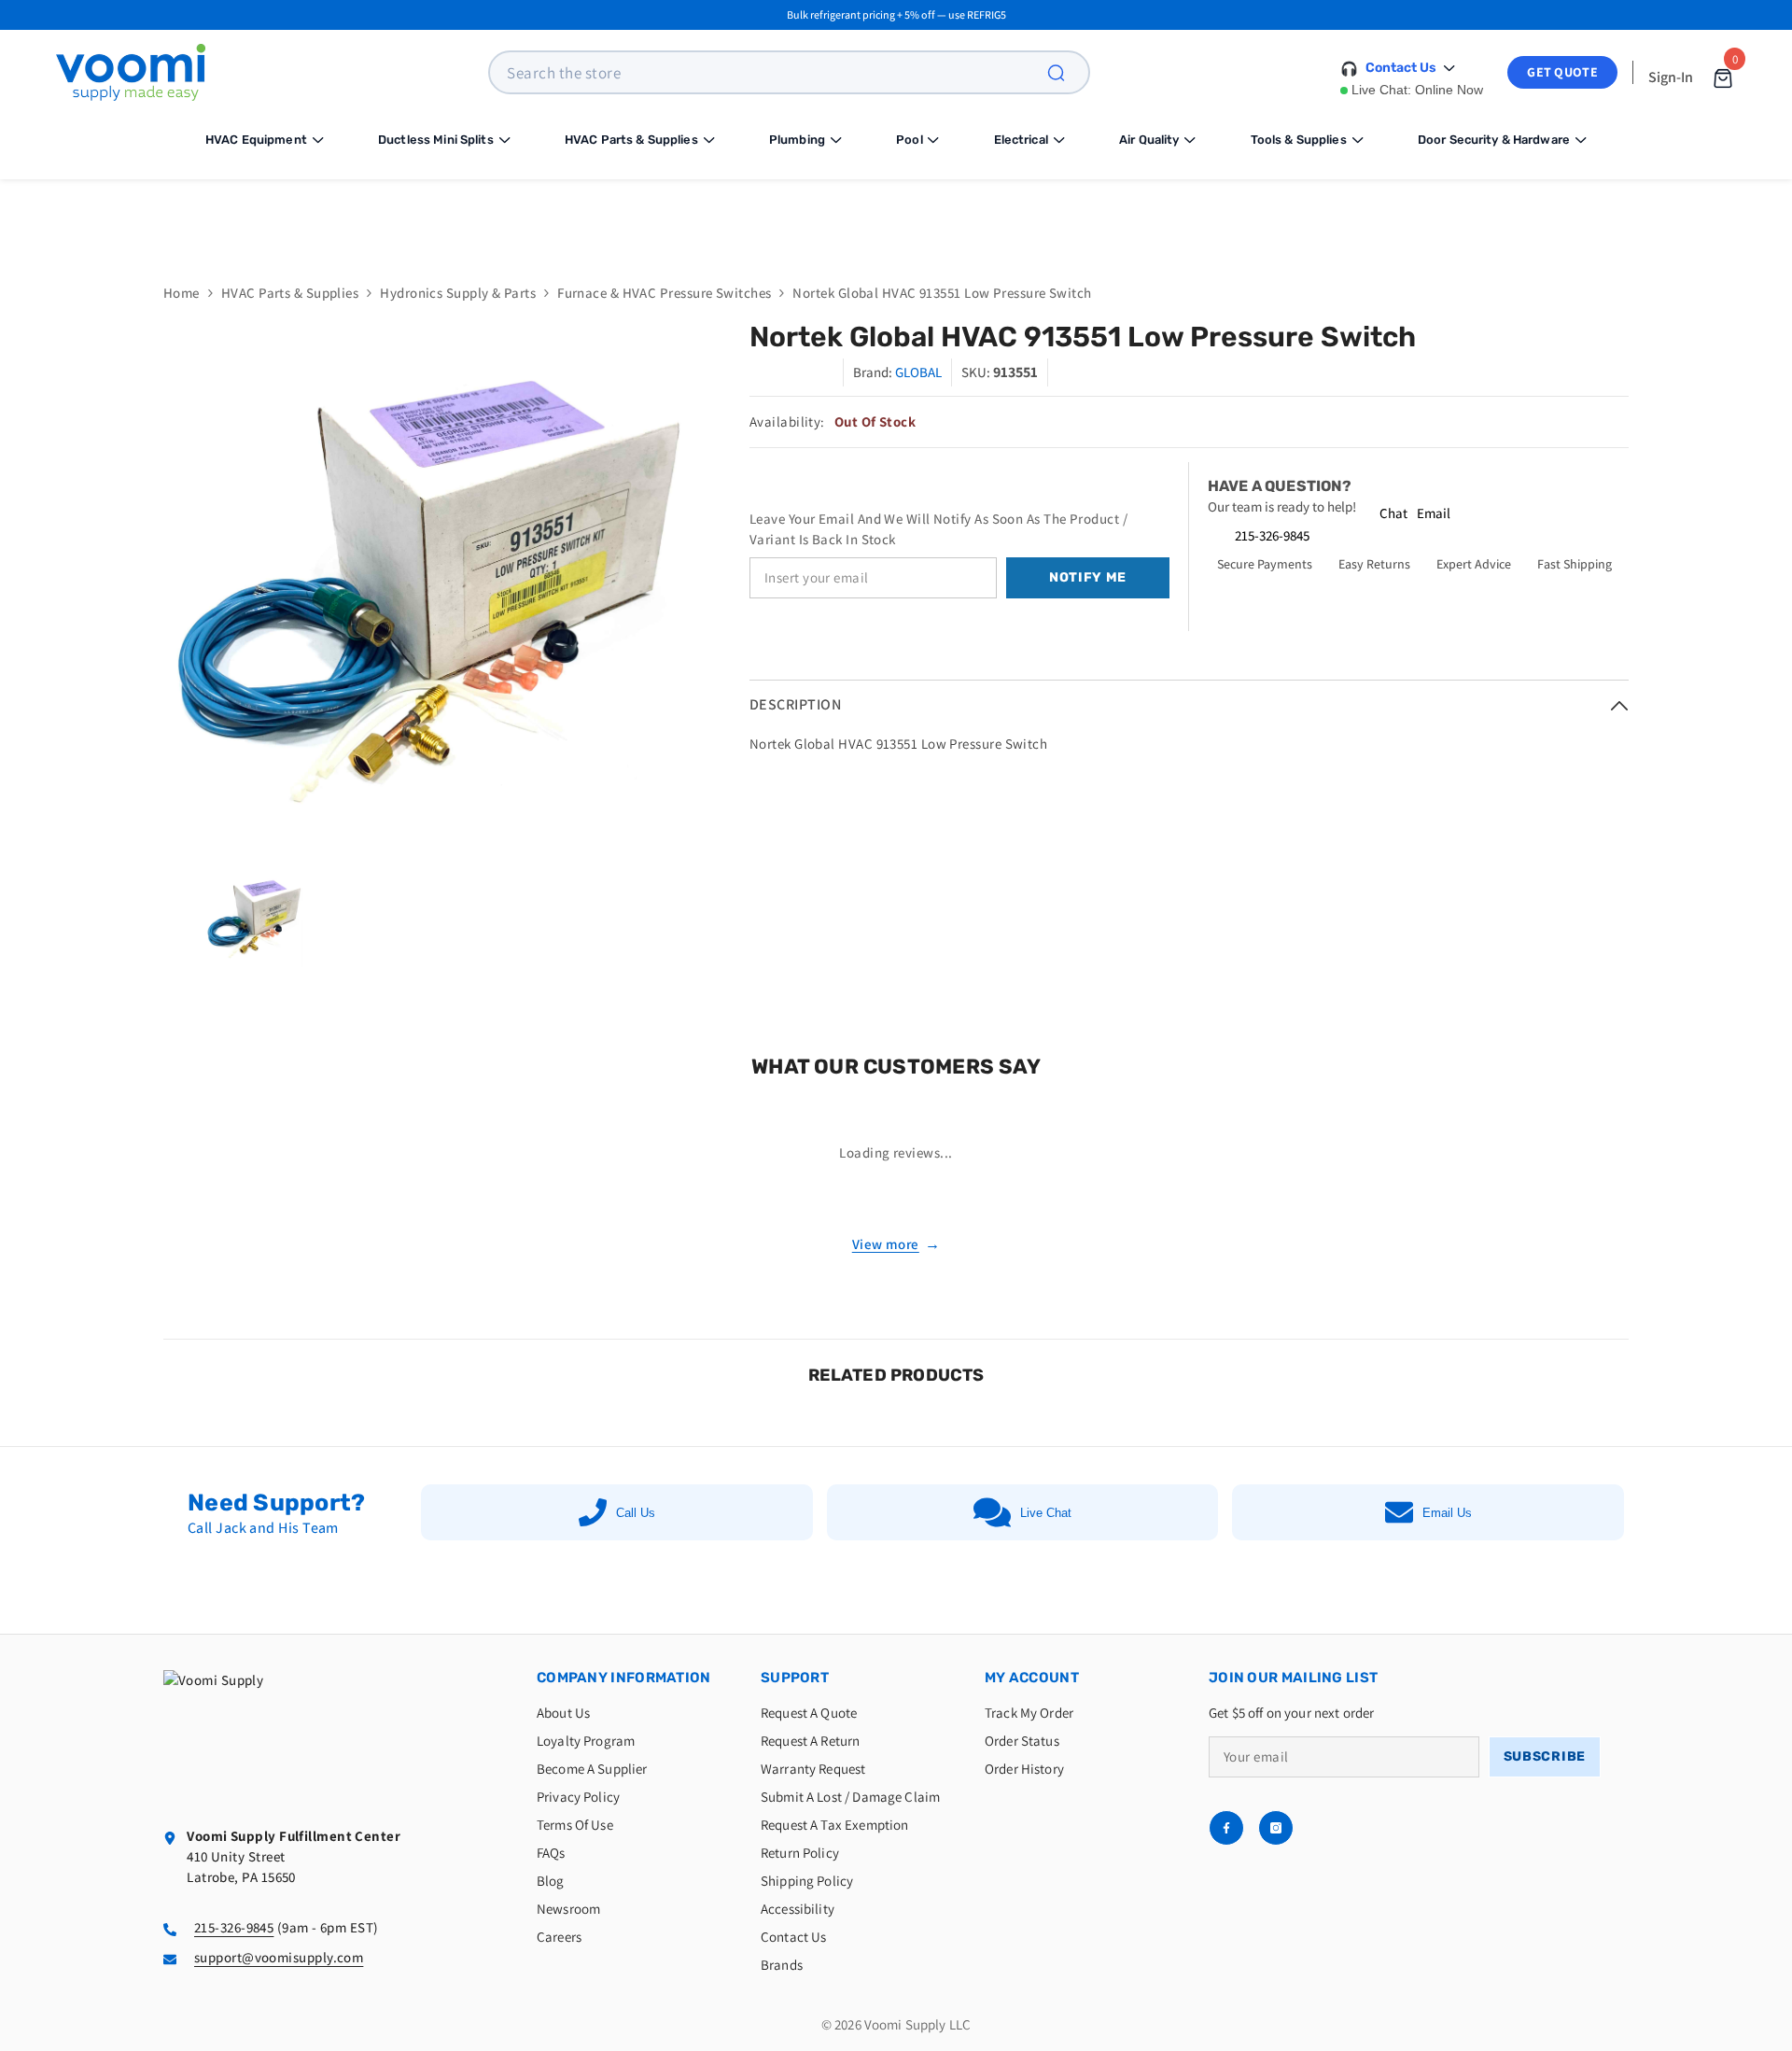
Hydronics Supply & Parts (458, 293)
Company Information (624, 1678)
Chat (1393, 513)
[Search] (1067, 72)
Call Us (636, 1513)
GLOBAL (918, 372)
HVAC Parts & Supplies (290, 293)
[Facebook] (1226, 1828)
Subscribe (1545, 1756)
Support (795, 1678)
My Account (1032, 1678)
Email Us (1447, 1513)
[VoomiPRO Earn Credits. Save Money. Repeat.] (896, 217)
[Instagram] (1276, 1828)
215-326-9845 (1272, 535)
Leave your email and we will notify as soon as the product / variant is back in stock (938, 529)
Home (182, 293)
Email (1434, 513)
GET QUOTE (1562, 72)
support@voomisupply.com (279, 1957)
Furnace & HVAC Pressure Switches (664, 293)
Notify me (1088, 577)
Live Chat (1046, 1513)
